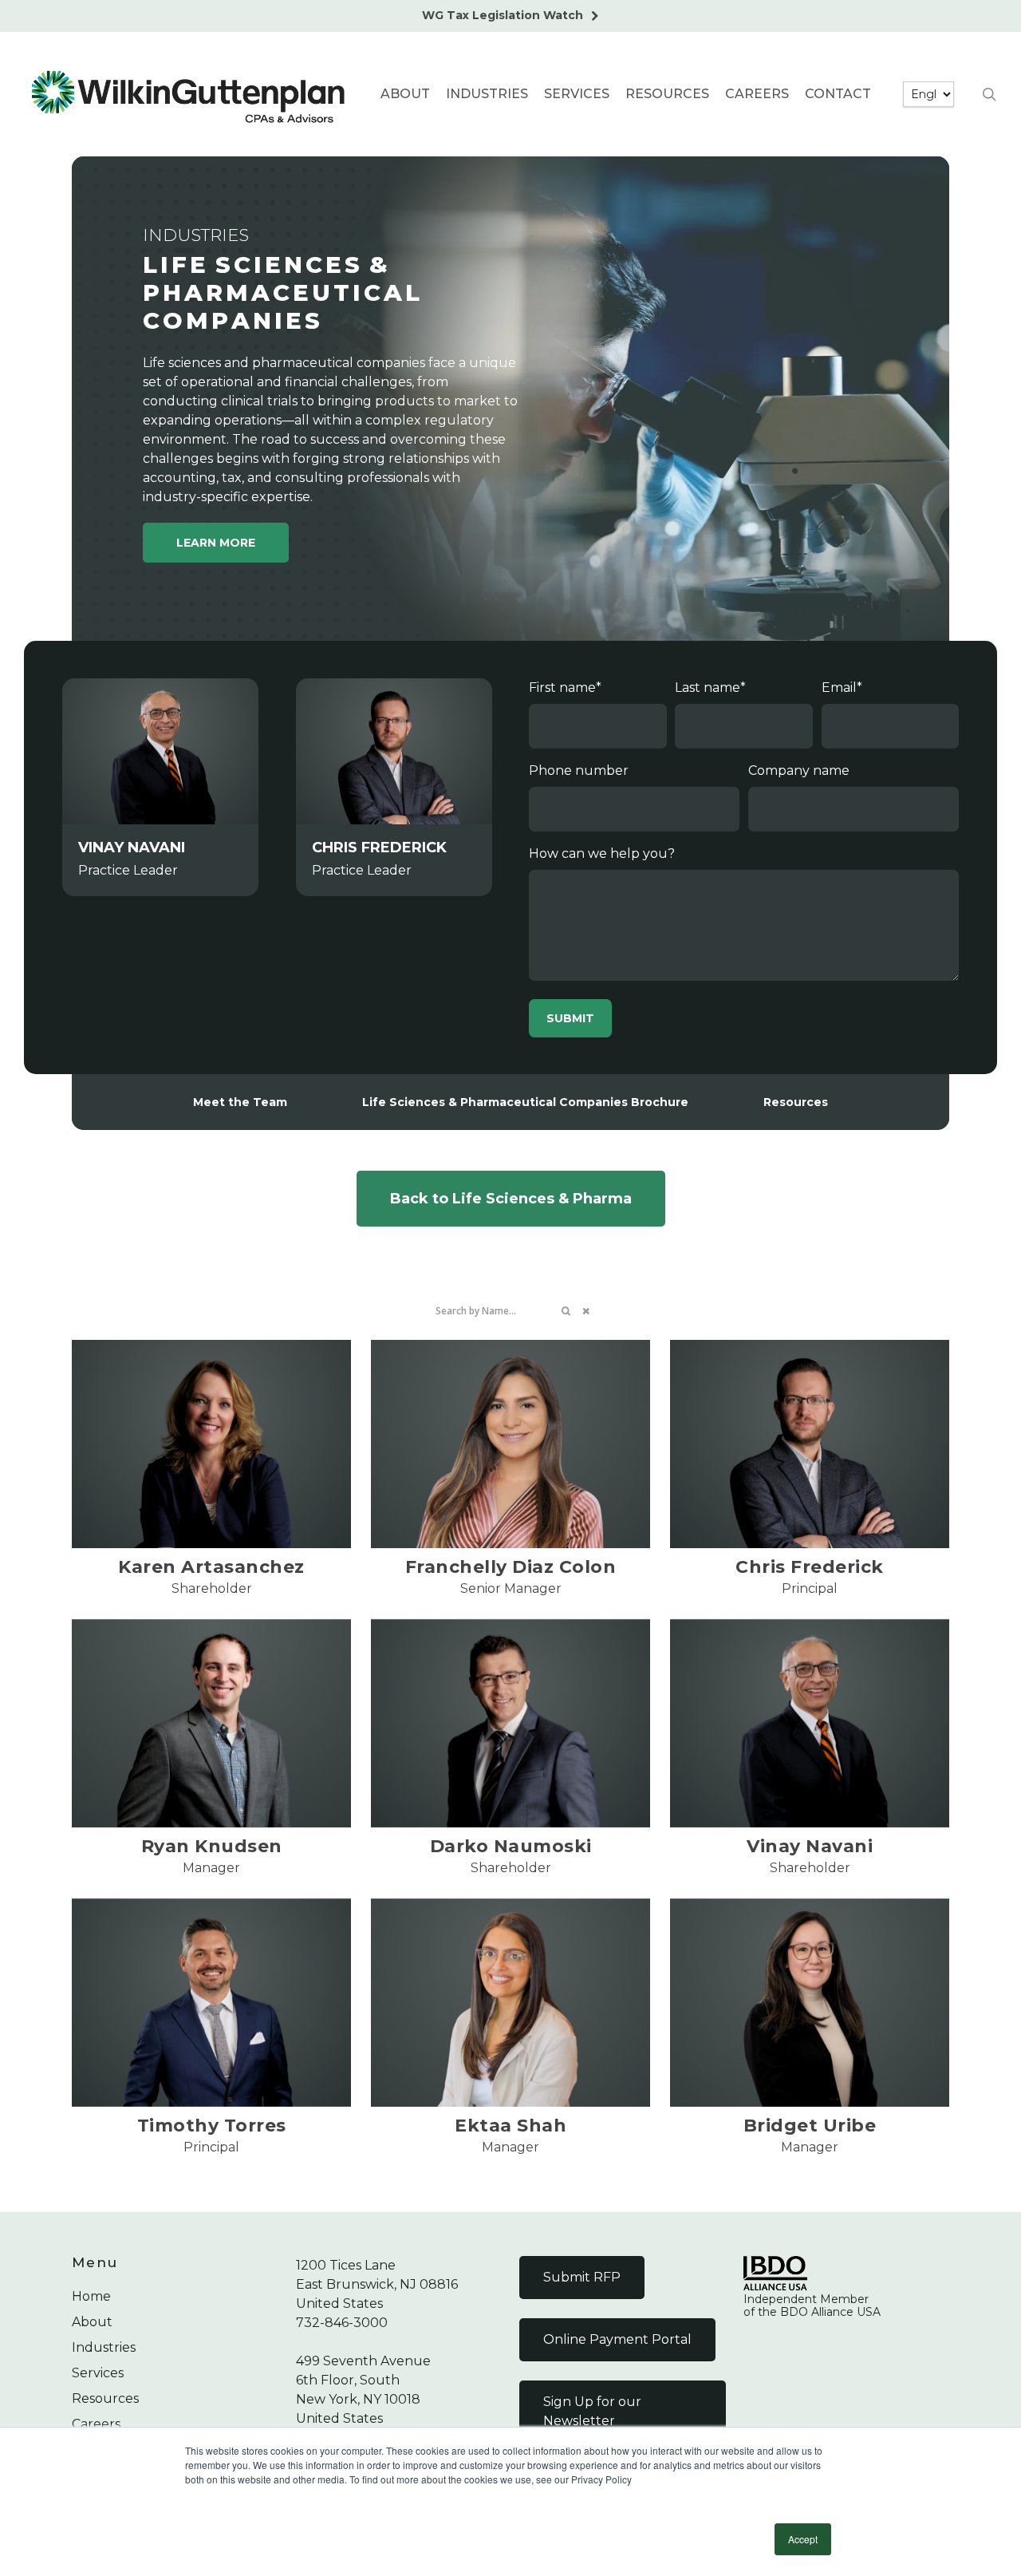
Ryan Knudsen (211, 1723)
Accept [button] (803, 2539)
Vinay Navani (810, 1723)
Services (98, 2373)
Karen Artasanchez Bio (211, 1443)
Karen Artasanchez (211, 1567)
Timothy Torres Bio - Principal (211, 2002)
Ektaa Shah (510, 2126)
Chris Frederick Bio (810, 1443)
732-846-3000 (342, 2323)
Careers (96, 2424)
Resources (105, 2398)
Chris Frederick (810, 1567)
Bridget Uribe (810, 2002)
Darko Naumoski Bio (510, 1723)
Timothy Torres (212, 2126)
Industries (104, 2347)
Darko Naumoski (511, 1846)
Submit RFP (582, 2277)
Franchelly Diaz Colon (510, 1443)
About (92, 2322)
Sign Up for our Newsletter (592, 2411)
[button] (216, 543)
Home (91, 2296)
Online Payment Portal (617, 2339)
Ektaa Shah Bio (510, 2002)
